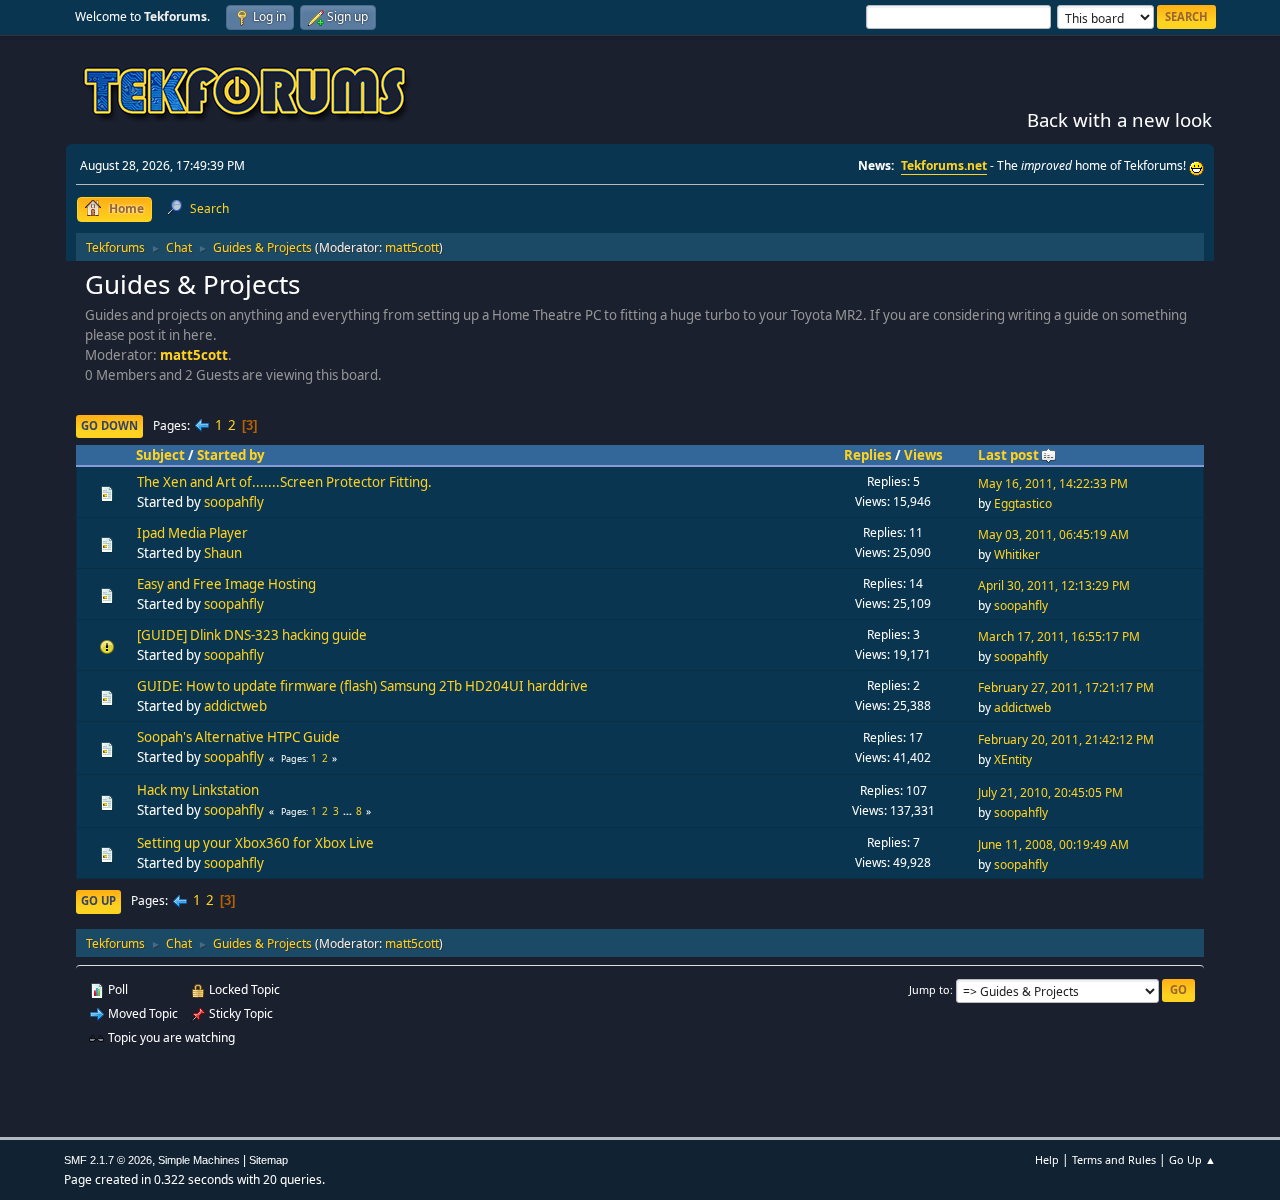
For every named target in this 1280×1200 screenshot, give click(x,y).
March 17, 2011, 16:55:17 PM (1059, 636)
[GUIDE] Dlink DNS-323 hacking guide (252, 635)
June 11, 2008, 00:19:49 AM (1053, 844)
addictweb (235, 706)
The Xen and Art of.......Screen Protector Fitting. (284, 482)
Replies (868, 455)
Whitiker (1017, 554)
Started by (231, 455)
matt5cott (412, 247)
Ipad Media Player (192, 533)
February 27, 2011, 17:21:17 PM (1066, 687)
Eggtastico (1023, 503)
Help (1047, 1159)
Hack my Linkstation (198, 790)
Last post (1008, 455)
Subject (160, 455)
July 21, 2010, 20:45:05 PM (1050, 792)
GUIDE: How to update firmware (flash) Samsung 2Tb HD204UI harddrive (362, 686)
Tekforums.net (944, 165)
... (349, 811)
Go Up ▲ (1192, 1159)
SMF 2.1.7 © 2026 (108, 1160)
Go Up (98, 900)
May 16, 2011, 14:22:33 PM (1053, 483)
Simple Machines (199, 1160)
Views (923, 455)
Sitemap (268, 1160)
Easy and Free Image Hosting (226, 584)
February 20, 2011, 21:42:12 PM (1066, 739)
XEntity (1013, 759)
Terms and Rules (1114, 1159)
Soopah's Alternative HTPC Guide (238, 737)
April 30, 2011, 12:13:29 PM (1054, 585)
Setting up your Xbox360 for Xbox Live (255, 843)
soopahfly (234, 502)
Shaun (223, 553)
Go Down (109, 425)
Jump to (929, 989)
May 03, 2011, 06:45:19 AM (1053, 534)
